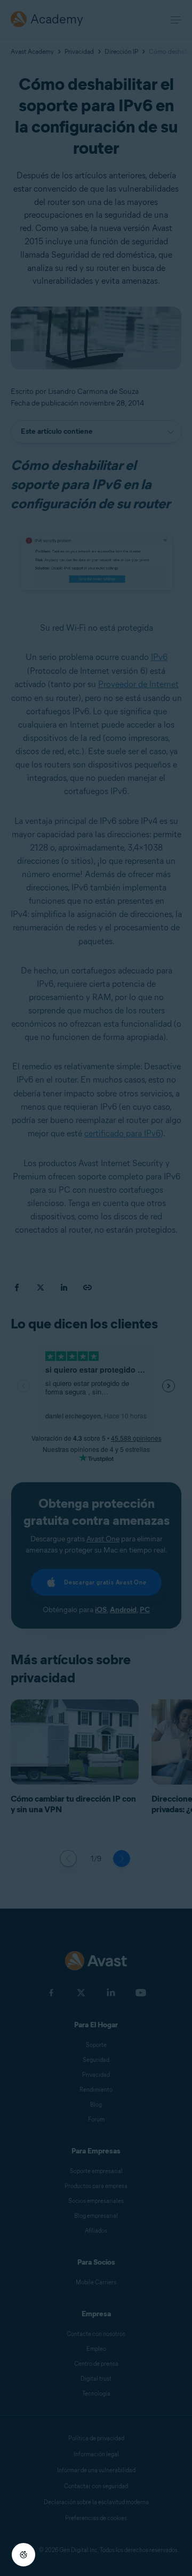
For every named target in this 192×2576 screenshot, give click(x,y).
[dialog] (96, 1288)
